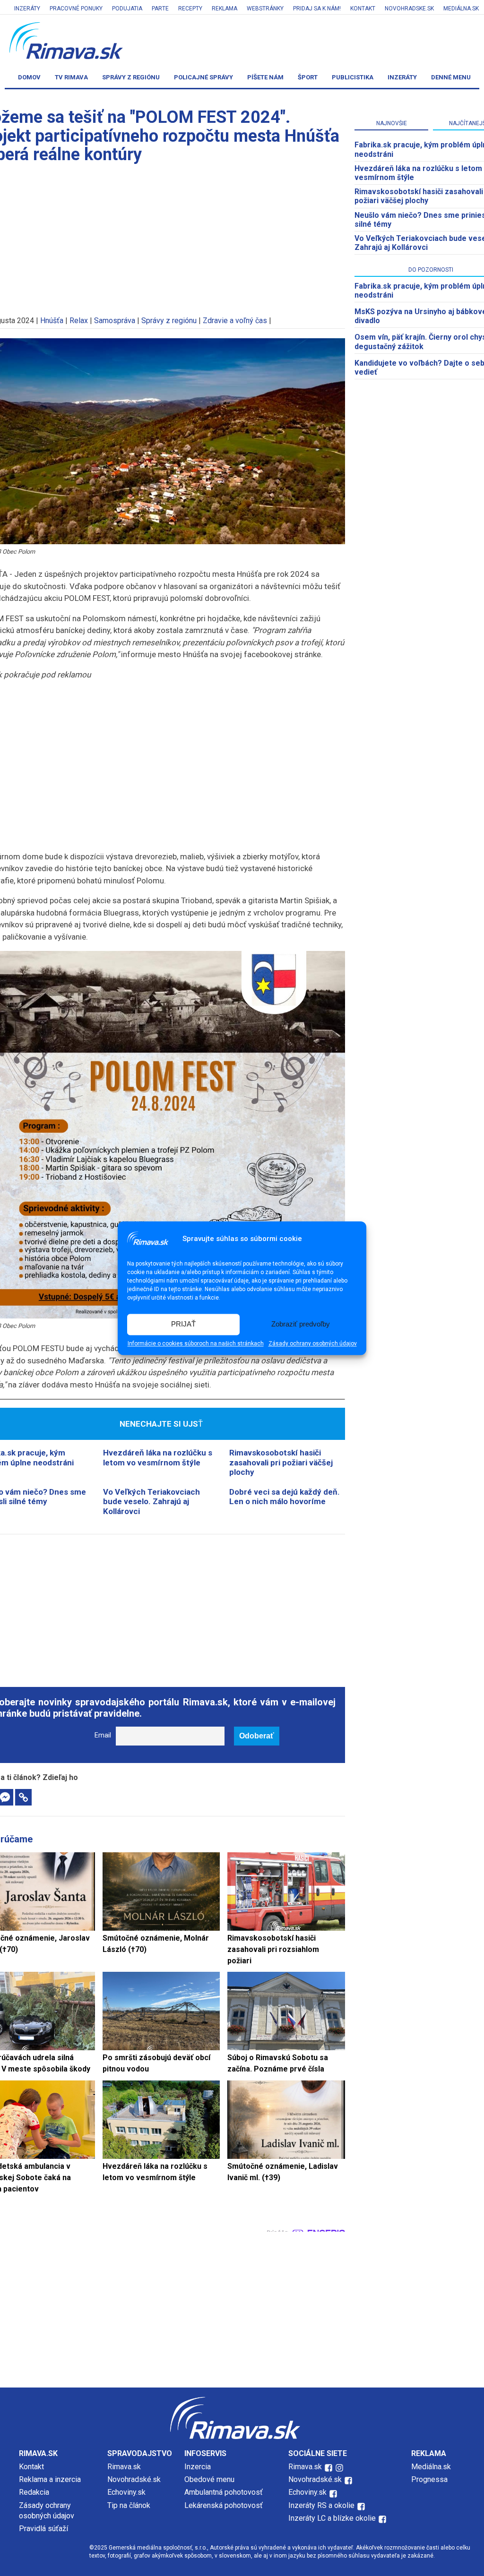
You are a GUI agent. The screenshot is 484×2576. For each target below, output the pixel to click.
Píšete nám (265, 77)
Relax (79, 321)
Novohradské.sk (134, 2479)
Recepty (190, 9)
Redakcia (34, 2492)
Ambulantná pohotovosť (225, 2492)
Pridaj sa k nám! (317, 9)
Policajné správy (203, 77)
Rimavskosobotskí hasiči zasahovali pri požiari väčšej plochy (281, 1462)
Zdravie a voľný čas (235, 321)
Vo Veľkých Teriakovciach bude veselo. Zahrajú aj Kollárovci (151, 1502)
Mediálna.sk (461, 9)
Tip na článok (129, 2505)
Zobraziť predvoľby (301, 1324)
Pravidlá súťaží (43, 2529)
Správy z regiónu (131, 77)
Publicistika (353, 77)
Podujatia (127, 9)
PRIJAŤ (183, 1324)
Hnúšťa (52, 321)
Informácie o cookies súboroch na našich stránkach (196, 1344)
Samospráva (115, 321)
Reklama (225, 9)
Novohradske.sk (409, 9)
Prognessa (429, 2479)
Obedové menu (209, 2479)
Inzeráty (27, 9)
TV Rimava (71, 77)
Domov (29, 77)
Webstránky (265, 9)
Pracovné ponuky (76, 9)
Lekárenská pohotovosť (225, 2505)
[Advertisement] (161, 1605)
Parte (160, 9)
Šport (308, 77)
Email (103, 1735)
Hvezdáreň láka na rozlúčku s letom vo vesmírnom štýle (158, 1457)
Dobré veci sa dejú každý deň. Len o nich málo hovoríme (285, 1497)
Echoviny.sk (126, 2492)
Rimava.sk (124, 2467)
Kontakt (363, 9)
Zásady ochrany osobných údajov (313, 1344)
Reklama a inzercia (50, 2479)
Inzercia (198, 2467)
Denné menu (451, 77)
